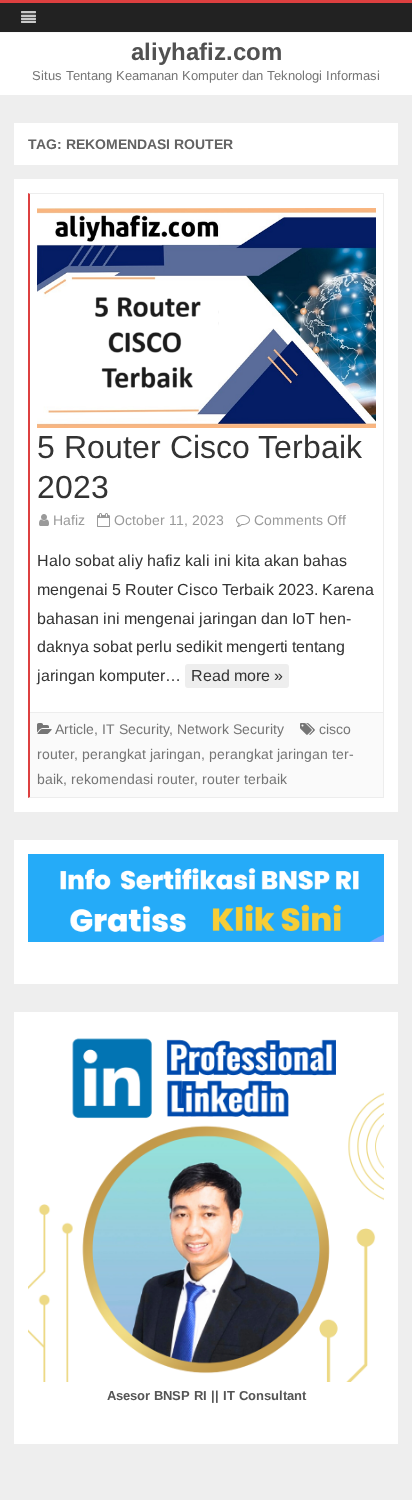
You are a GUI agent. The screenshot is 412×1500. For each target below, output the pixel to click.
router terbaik (244, 779)
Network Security (230, 729)
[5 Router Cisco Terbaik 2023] (206, 318)
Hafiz (69, 520)
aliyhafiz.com (206, 52)
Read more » (237, 675)
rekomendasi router (132, 779)
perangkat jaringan (141, 754)
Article (74, 729)
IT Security (135, 729)
